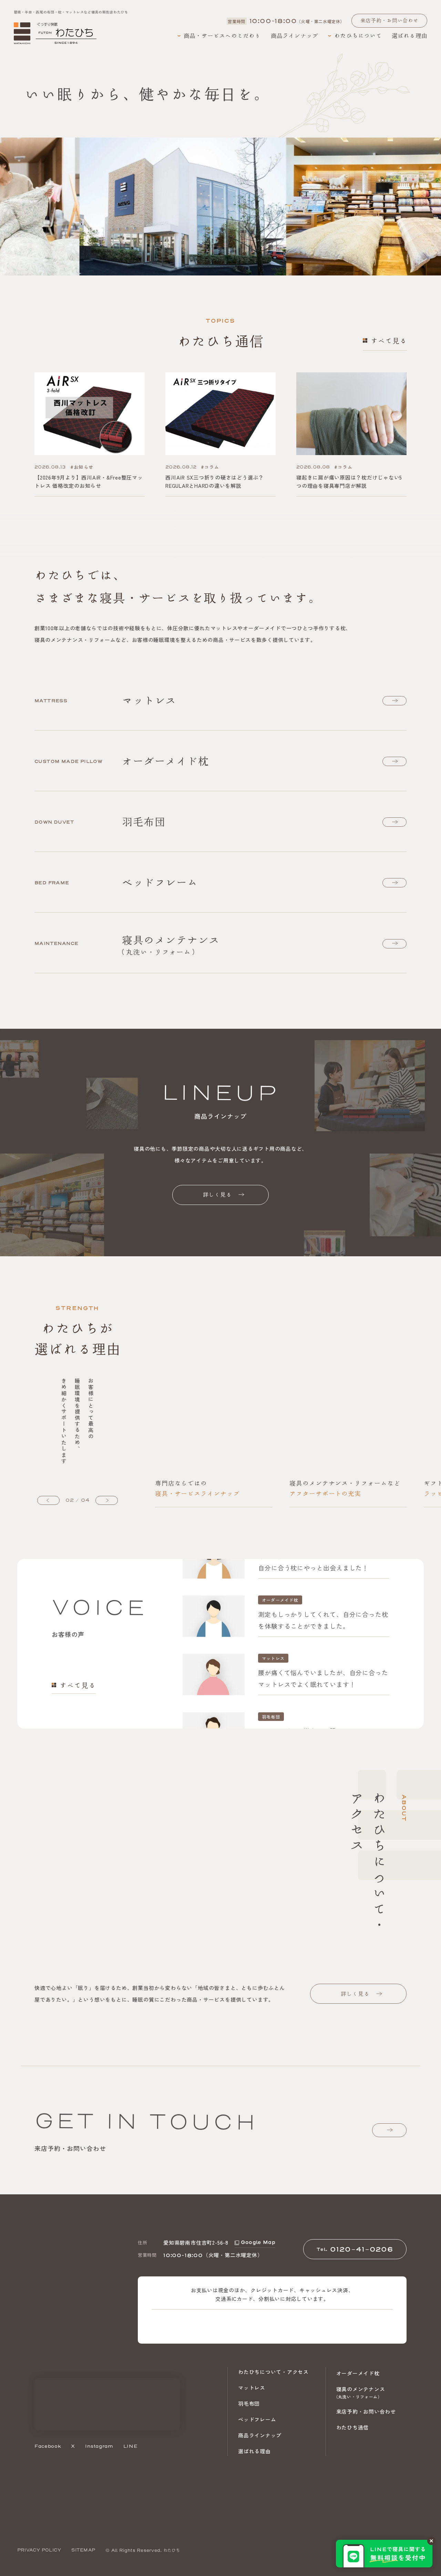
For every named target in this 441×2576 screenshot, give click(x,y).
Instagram (99, 2446)
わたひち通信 (353, 2427)
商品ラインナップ (260, 2435)
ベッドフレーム (257, 2419)
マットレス (252, 2388)
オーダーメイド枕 (358, 2373)
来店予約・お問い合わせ (366, 2411)
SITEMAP (83, 2550)
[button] (48, 1500)
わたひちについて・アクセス (273, 2372)
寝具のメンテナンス (361, 2392)
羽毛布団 (249, 2403)
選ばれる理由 (254, 2451)
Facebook (48, 2446)
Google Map (258, 2242)
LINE (131, 2446)
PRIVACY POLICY (39, 2550)
